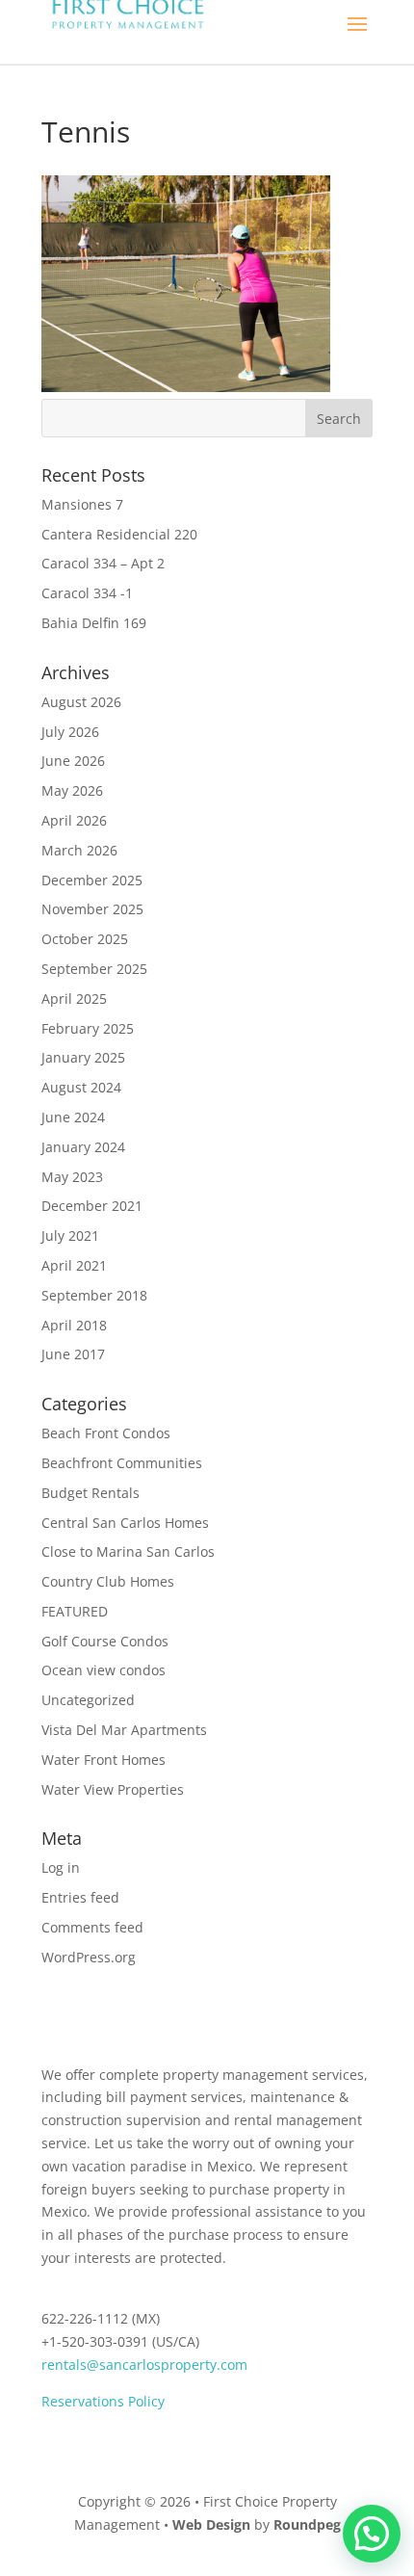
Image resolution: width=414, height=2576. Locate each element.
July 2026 (70, 732)
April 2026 (74, 820)
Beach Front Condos (106, 1433)
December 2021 (92, 1206)
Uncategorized (88, 1700)
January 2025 (83, 1057)
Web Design (211, 2524)
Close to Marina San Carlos (128, 1551)
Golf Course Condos (105, 1641)
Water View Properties (113, 1789)
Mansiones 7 (82, 504)
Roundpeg (307, 2524)
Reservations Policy (103, 2401)
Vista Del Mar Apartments (124, 1730)
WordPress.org (89, 1957)
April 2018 (74, 1325)
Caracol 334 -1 (87, 593)
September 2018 (94, 1295)
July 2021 (70, 1235)
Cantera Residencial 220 (119, 534)
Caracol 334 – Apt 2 (103, 563)
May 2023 (72, 1177)
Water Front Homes (103, 1760)
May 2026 (72, 790)
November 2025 (92, 909)
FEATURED (75, 1611)
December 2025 (92, 880)
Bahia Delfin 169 (94, 623)
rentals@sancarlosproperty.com (144, 2365)
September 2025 (94, 969)
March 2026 (79, 850)
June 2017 (73, 1354)
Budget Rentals (91, 1493)
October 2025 (85, 939)
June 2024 (73, 1117)
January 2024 (83, 1147)
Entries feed (80, 1897)
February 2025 (88, 1028)
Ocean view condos (103, 1670)
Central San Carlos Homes (125, 1523)
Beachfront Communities (122, 1463)
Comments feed (92, 1927)
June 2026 (73, 761)
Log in (61, 1867)
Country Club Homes (108, 1581)
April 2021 (74, 1265)
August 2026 (81, 702)
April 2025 (74, 999)
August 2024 (81, 1087)
